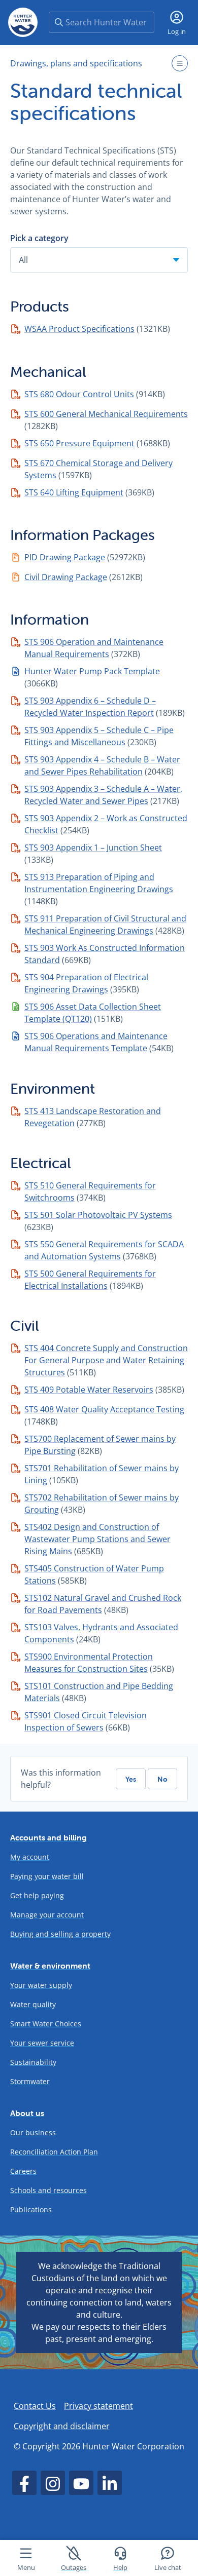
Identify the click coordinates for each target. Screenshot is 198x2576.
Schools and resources (48, 2190)
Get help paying (37, 1895)
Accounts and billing (48, 1837)
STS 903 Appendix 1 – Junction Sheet (93, 848)
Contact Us (35, 2406)
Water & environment (50, 1966)
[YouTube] (81, 2483)
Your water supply (41, 1985)
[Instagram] (53, 2483)
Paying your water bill (47, 1876)
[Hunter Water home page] (23, 22)
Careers (23, 2171)
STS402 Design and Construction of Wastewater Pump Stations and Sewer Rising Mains (97, 1539)
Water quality (33, 2004)
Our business (33, 2132)
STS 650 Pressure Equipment (79, 443)
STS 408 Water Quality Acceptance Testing (104, 1409)
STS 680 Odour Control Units (79, 394)
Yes (131, 1779)
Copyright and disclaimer (62, 2426)
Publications (31, 2209)
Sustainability (33, 2062)
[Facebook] (24, 2483)
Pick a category (39, 238)
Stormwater (30, 2081)
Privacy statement (98, 2406)
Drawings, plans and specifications (76, 63)
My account (30, 1857)
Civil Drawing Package (66, 577)
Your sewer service (42, 2043)
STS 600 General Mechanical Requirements (106, 414)
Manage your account (47, 1915)
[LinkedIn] (110, 2483)
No (162, 1779)
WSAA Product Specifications (79, 329)
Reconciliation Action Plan (54, 2152)
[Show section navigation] (180, 63)
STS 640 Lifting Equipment (74, 492)
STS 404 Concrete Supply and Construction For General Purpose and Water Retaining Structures (106, 1360)
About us (27, 2113)
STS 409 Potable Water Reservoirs (89, 1390)
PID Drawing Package (65, 557)
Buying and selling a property (60, 1934)
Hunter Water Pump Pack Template (92, 671)
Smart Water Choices (46, 2024)
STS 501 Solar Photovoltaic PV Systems (98, 1215)
